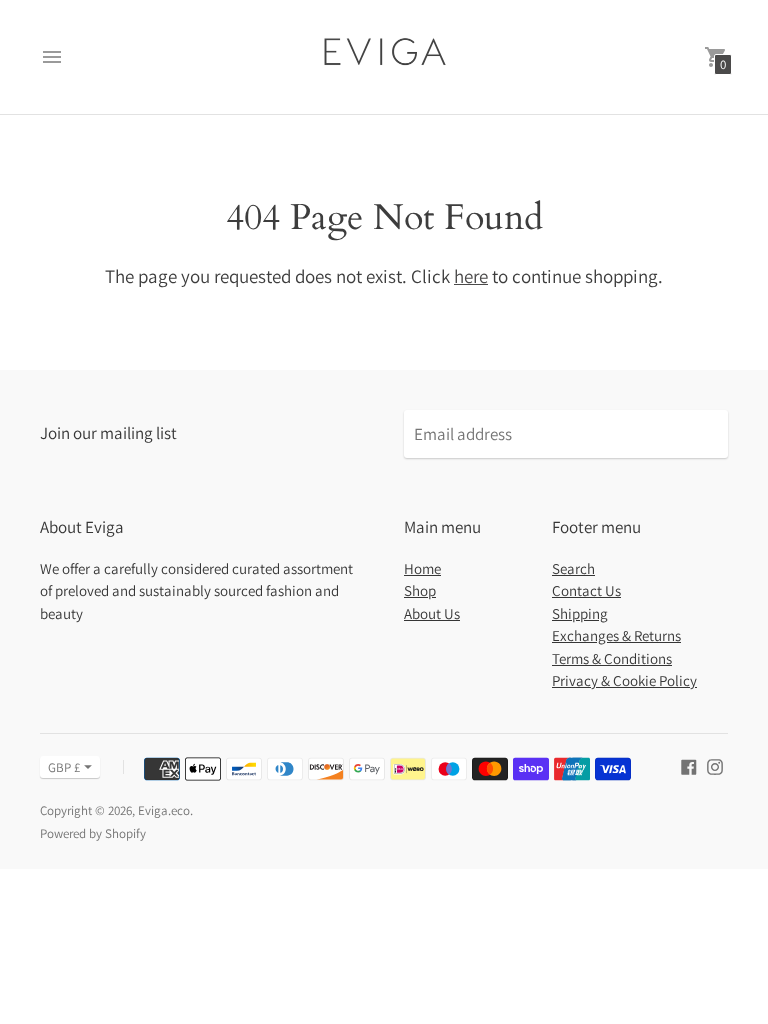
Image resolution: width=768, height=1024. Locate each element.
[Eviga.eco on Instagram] (715, 766)
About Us (432, 613)
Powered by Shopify (93, 833)
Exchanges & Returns (616, 635)
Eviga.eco (164, 810)
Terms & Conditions (612, 658)
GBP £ (64, 767)
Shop (420, 590)
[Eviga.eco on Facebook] (689, 766)
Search (573, 568)
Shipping (580, 613)
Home (422, 568)
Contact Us (586, 590)
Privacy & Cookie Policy (624, 680)
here (471, 276)
